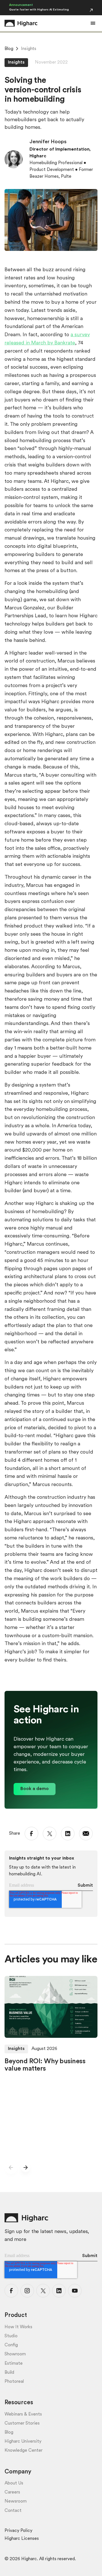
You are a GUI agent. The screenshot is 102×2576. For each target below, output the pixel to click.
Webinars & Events (23, 2414)
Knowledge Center (24, 2451)
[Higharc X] (43, 2291)
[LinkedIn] (68, 1834)
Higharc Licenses (22, 2539)
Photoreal (14, 2382)
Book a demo (35, 1789)
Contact (13, 2511)
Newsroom (16, 2501)
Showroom (15, 2354)
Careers (12, 2492)
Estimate (14, 2364)
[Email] (86, 1834)
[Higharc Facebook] (11, 2291)
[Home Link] (21, 23)
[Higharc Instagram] (27, 2291)
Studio (11, 2336)
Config (11, 2345)
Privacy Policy (18, 2531)
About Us (14, 2483)
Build (9, 2373)
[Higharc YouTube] (75, 2291)
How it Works (18, 2327)
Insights (29, 49)
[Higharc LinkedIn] (59, 2291)
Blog (9, 49)
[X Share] (50, 1834)
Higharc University (23, 2442)
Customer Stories (22, 2423)
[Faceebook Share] (31, 1834)
